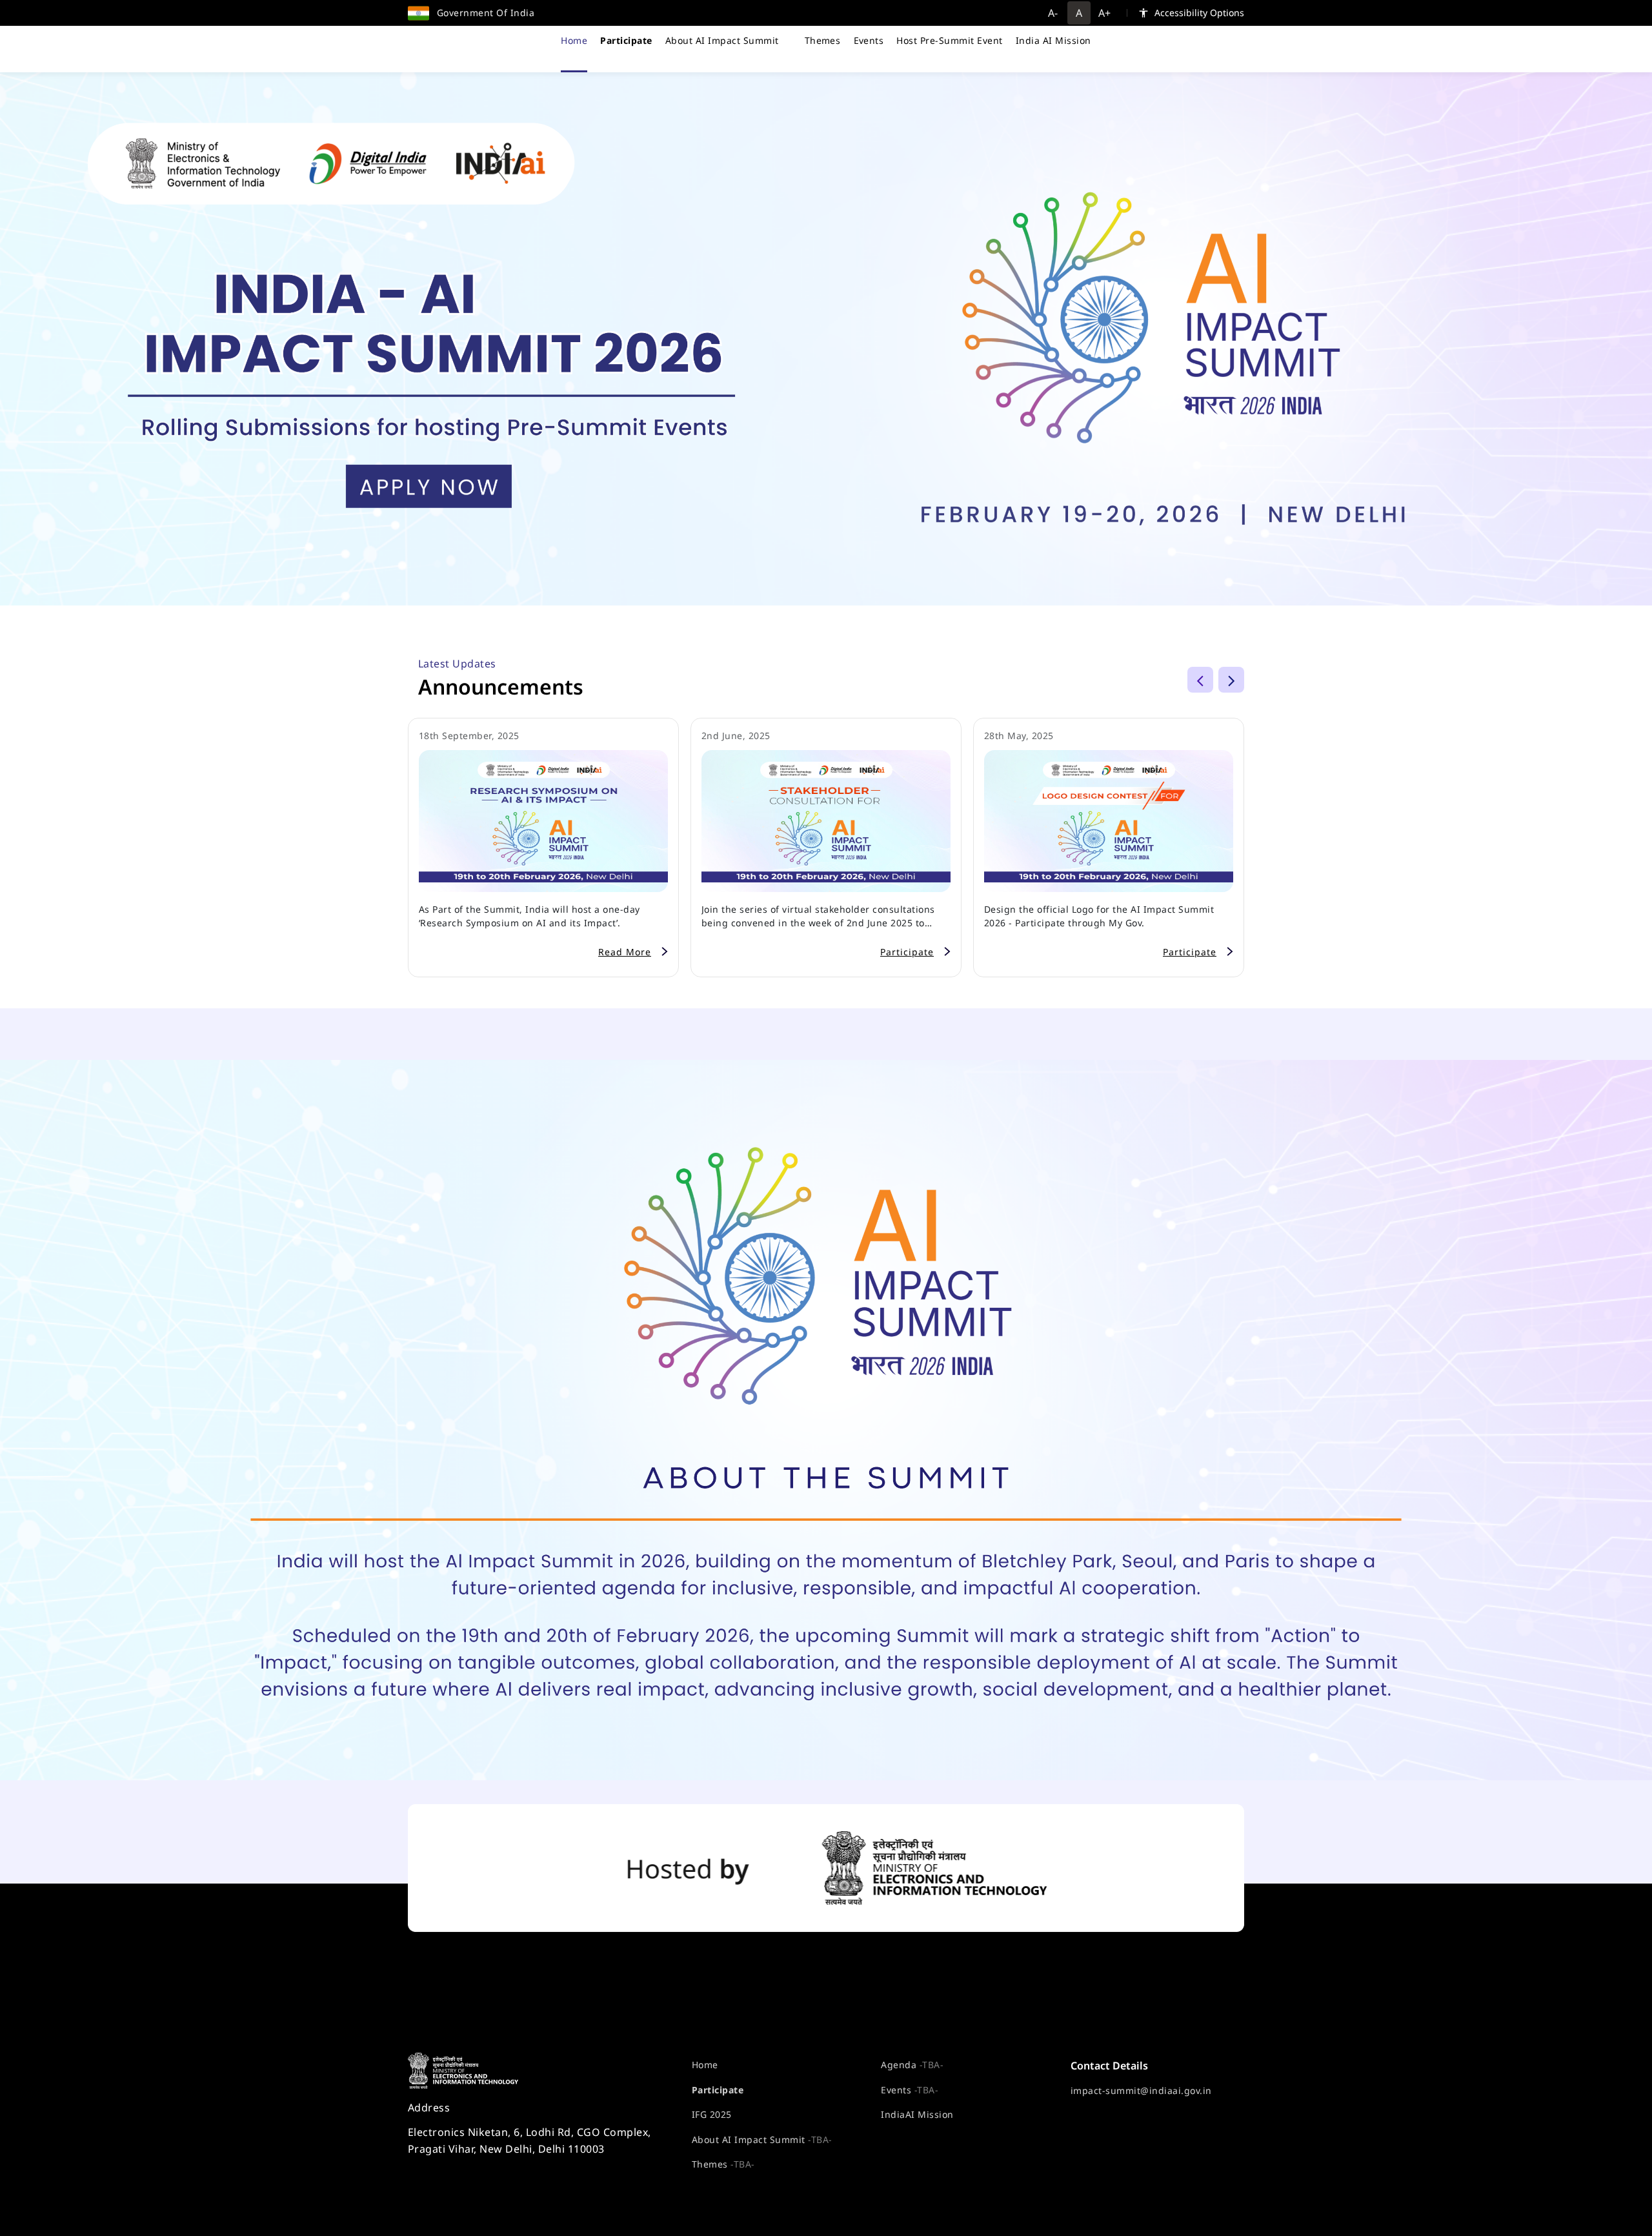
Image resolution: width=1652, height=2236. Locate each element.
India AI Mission (1053, 40)
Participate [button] (907, 952)
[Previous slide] (1200, 680)
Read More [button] (625, 952)
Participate (718, 2090)
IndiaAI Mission (917, 2114)
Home (574, 40)
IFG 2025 (712, 2114)
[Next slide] (1231, 680)
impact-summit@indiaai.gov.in (1141, 2090)
